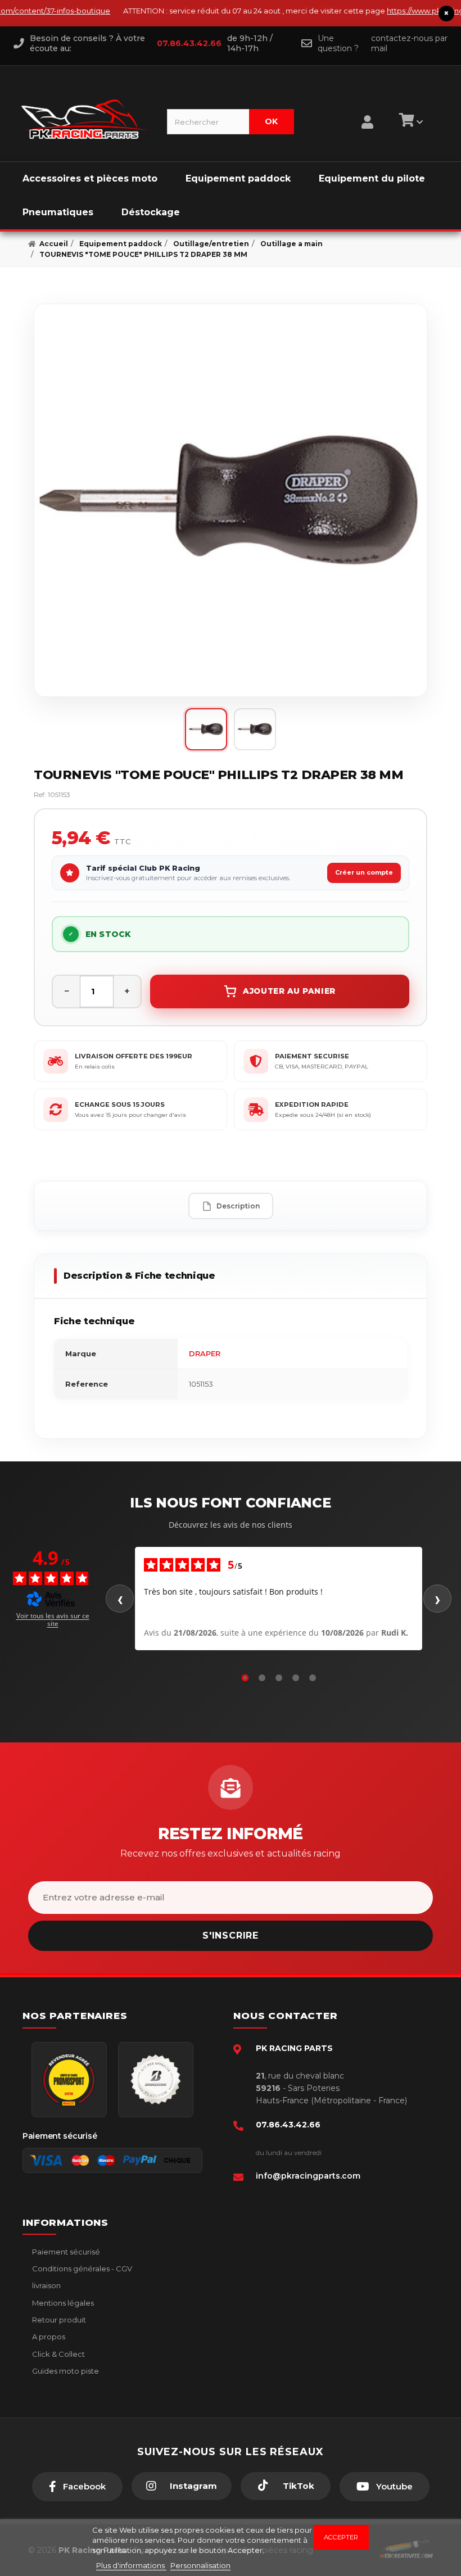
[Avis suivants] (437, 1599)
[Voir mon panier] (409, 122)
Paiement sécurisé (65, 2252)
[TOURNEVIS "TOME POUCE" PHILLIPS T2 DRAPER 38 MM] (231, 500)
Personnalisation (200, 2565)
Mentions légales (62, 2303)
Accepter (341, 2537)
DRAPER (205, 1353)
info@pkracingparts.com (308, 2176)
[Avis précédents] (120, 1599)
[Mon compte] (367, 108)
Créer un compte (364, 872)
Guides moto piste (65, 2371)
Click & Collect (58, 2354)
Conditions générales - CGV (81, 2269)
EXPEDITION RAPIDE (312, 1104)
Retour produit (58, 2320)
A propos (48, 2337)
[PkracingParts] (85, 119)
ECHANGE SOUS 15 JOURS (120, 1104)
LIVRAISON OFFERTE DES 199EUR (134, 1056)
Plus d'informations (131, 2565)
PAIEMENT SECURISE (312, 1056)
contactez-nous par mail (409, 43)
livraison (46, 2285)
